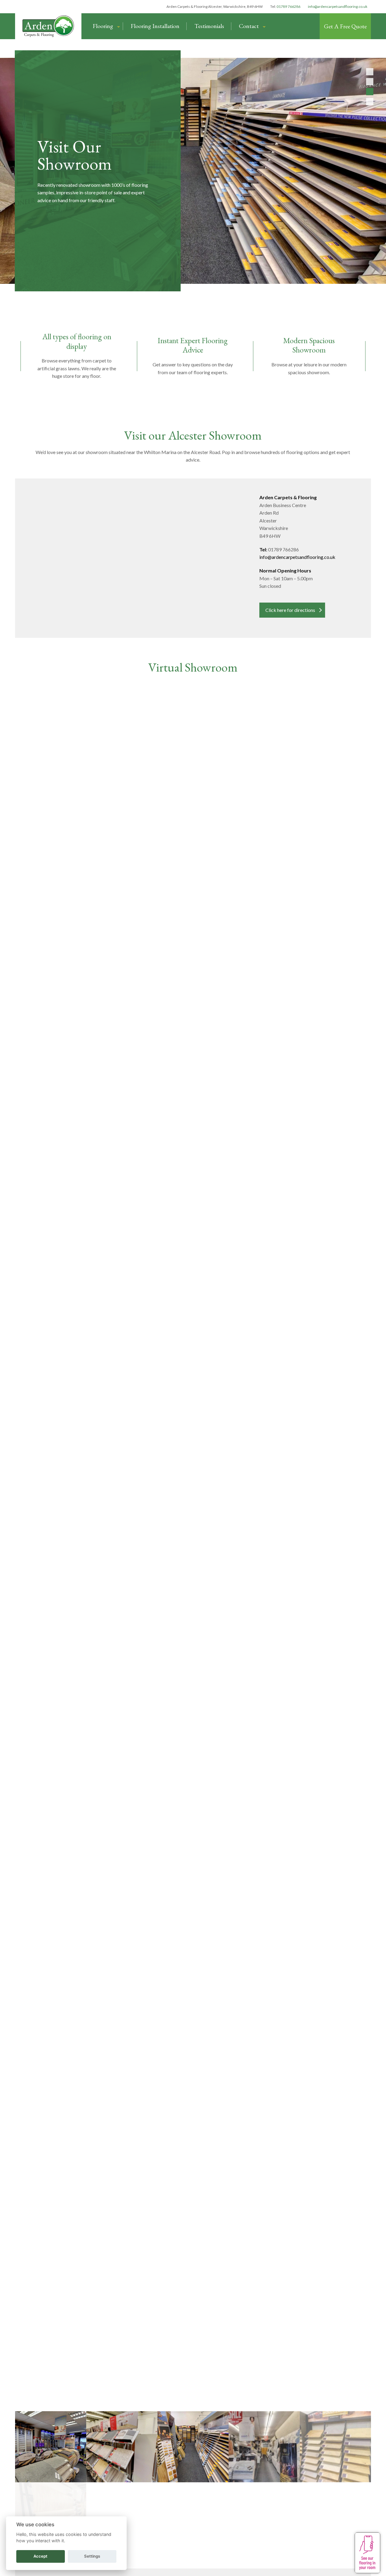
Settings (92, 2556)
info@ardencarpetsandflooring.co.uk (338, 6)
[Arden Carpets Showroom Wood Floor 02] (335, 2447)
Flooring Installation (155, 26)
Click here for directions (290, 610)
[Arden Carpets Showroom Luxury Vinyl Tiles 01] (122, 2447)
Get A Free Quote (345, 26)
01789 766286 (288, 6)
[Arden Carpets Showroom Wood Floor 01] (193, 2447)
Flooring (103, 26)
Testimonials (209, 26)
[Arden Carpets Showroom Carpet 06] (335, 2518)
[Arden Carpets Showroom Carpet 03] (193, 2518)
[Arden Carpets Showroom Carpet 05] (264, 2518)
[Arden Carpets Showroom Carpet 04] (51, 2447)
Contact (249, 26)
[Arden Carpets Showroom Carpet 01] (264, 2447)
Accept (40, 2556)
